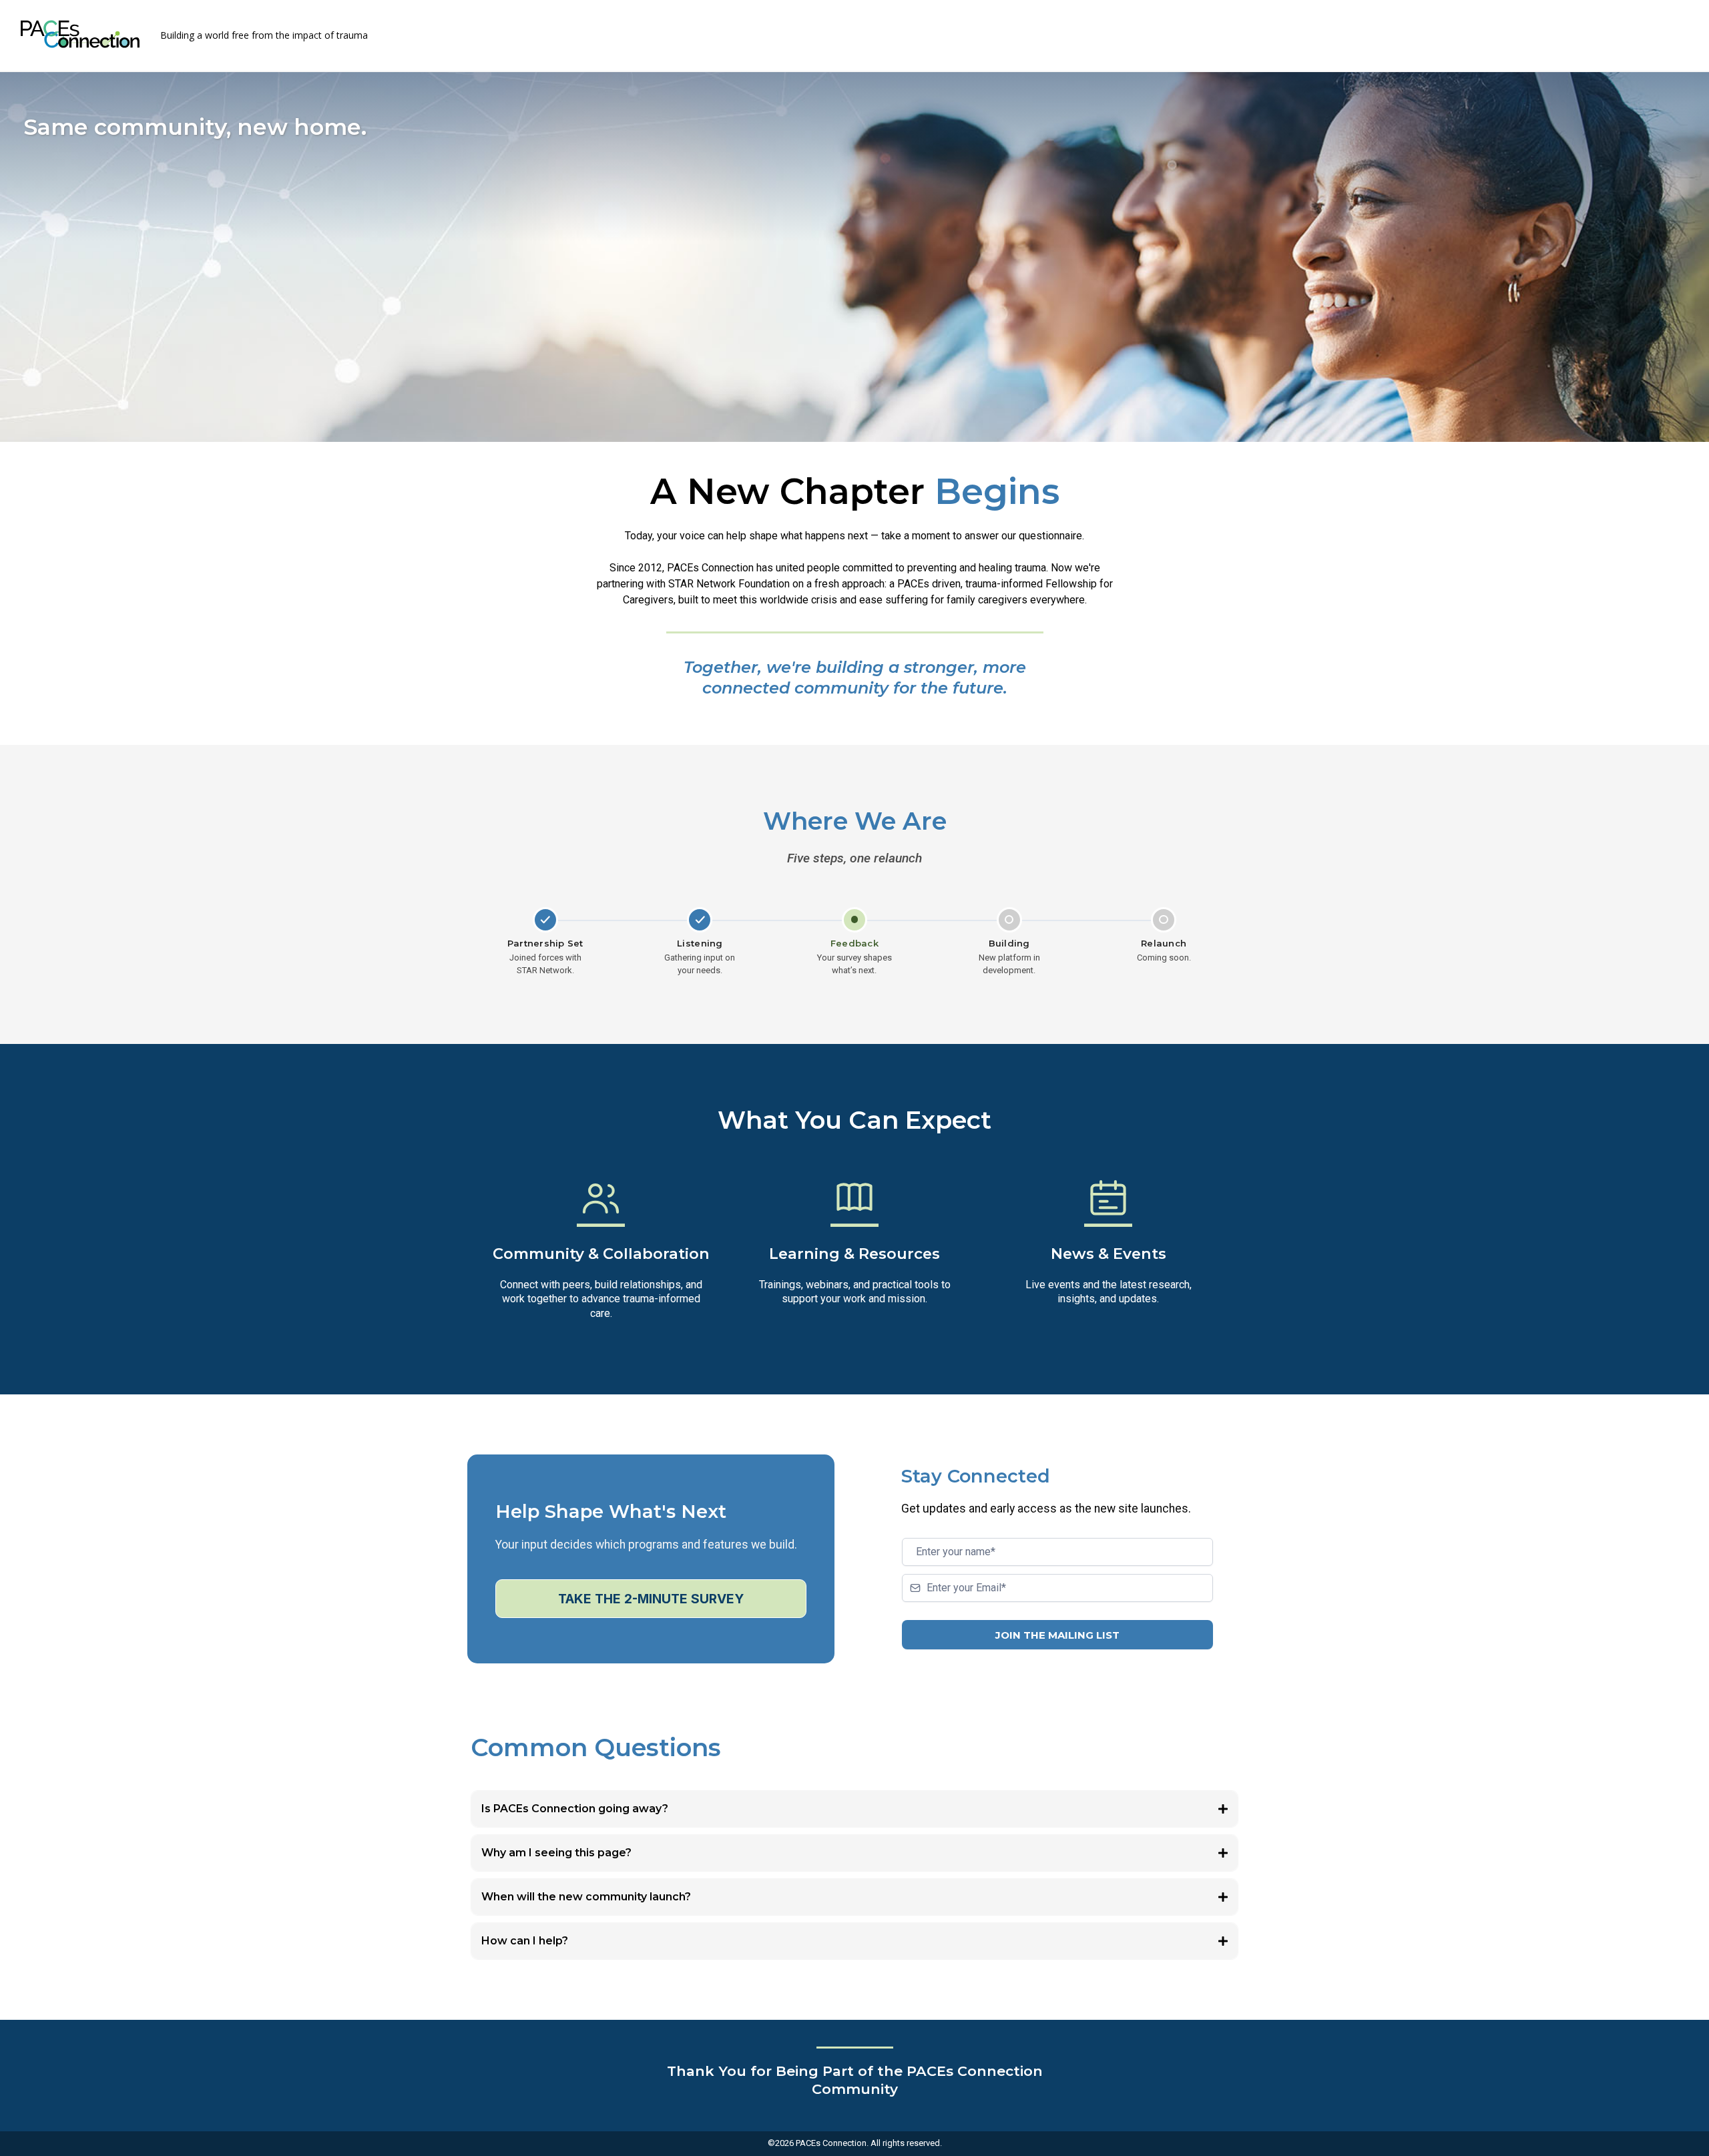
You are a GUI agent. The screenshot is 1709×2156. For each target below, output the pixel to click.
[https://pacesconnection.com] (80, 34)
